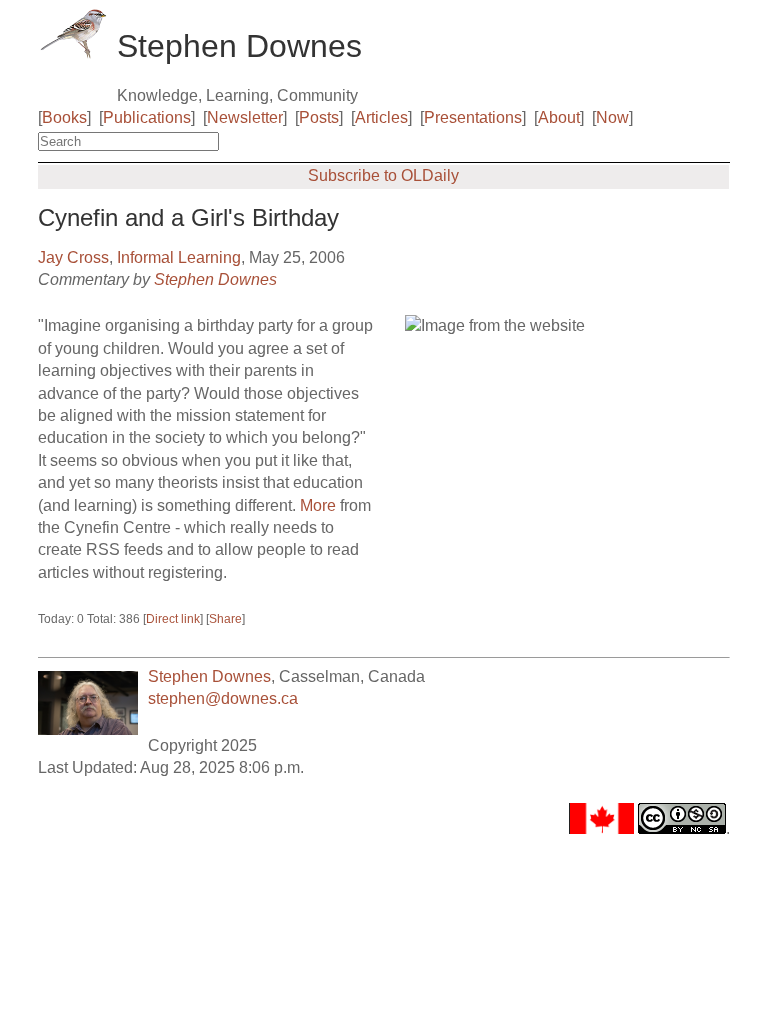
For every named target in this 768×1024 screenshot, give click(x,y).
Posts (319, 117)
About (559, 117)
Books (64, 117)
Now (612, 117)
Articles (381, 117)
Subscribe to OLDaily (383, 175)
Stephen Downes (215, 279)
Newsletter (245, 117)
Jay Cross (73, 257)
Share (225, 619)
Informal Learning (179, 257)
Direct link (173, 619)
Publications (147, 117)
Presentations (473, 117)
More (318, 505)
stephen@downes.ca (223, 698)
